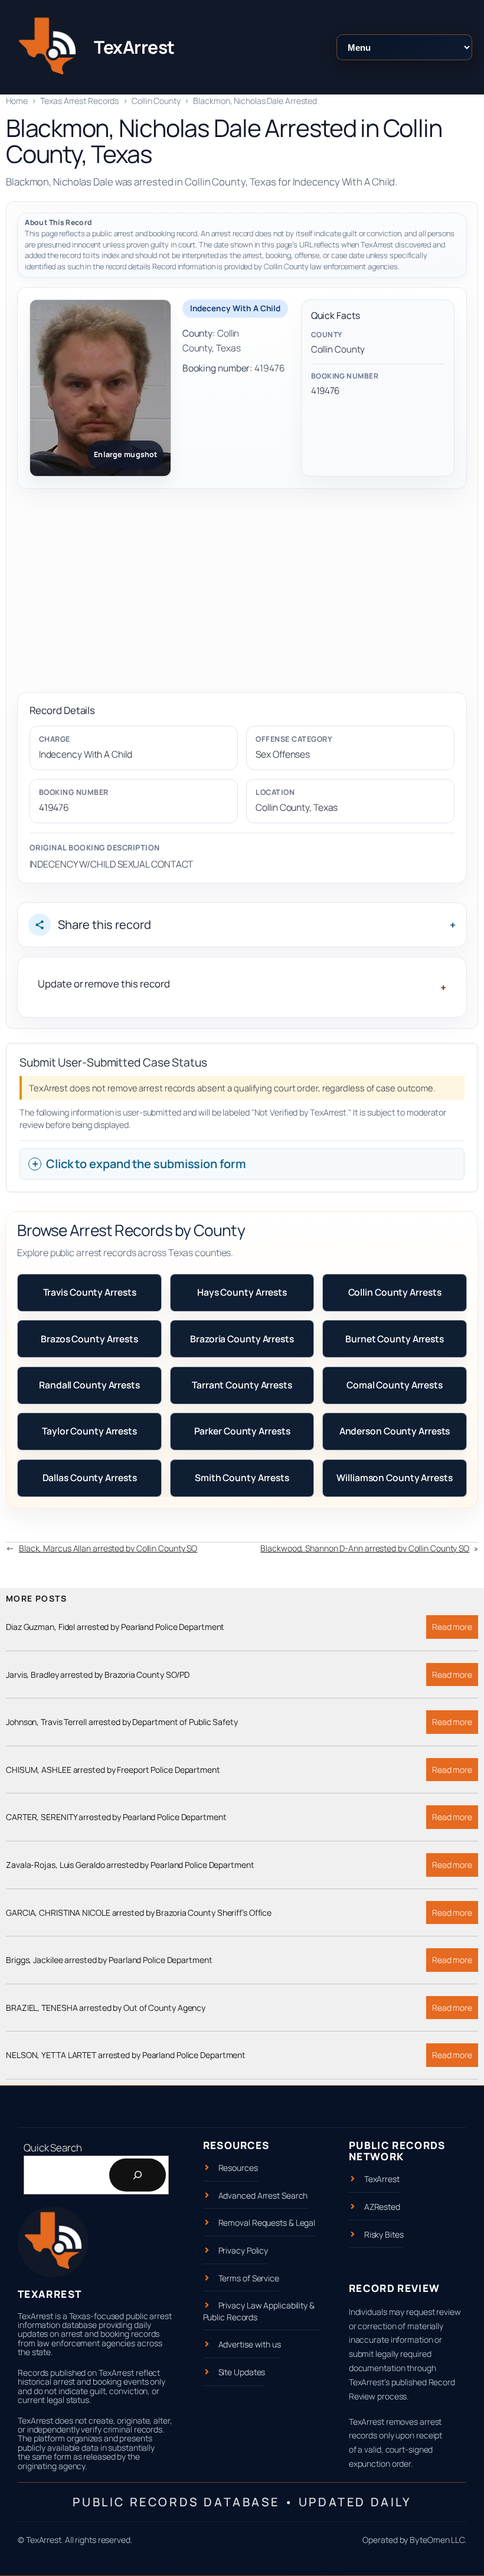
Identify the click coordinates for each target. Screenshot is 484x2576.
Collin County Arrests (395, 1292)
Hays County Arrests (242, 1292)
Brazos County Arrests (89, 1339)
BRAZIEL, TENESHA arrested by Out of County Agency (106, 2008)
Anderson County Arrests (395, 1431)
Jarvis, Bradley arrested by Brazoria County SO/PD (98, 1675)
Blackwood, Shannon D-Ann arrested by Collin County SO (365, 1548)
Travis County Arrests (90, 1292)
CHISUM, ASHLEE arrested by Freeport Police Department (113, 1770)
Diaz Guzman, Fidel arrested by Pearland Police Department (115, 1627)
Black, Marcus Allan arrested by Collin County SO (108, 1548)
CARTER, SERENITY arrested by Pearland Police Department (116, 1817)
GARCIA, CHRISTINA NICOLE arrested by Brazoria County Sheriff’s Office (139, 1913)
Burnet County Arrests (395, 1339)
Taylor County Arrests (89, 1431)
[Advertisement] (242, 591)
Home (17, 101)
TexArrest (134, 47)
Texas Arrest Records (79, 101)
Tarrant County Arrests (242, 1385)
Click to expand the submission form (146, 1164)
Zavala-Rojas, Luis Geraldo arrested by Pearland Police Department (130, 1865)
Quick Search (53, 2148)
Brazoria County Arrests (242, 1339)
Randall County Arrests (89, 1385)
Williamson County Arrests (395, 1478)
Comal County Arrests (395, 1385)
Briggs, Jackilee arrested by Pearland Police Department (109, 1960)
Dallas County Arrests (90, 1478)
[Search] (138, 2175)
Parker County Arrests (242, 1431)
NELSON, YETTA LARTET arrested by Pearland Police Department (126, 2055)
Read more (455, 1630)
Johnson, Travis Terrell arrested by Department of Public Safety (122, 1722)
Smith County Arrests (242, 1478)
